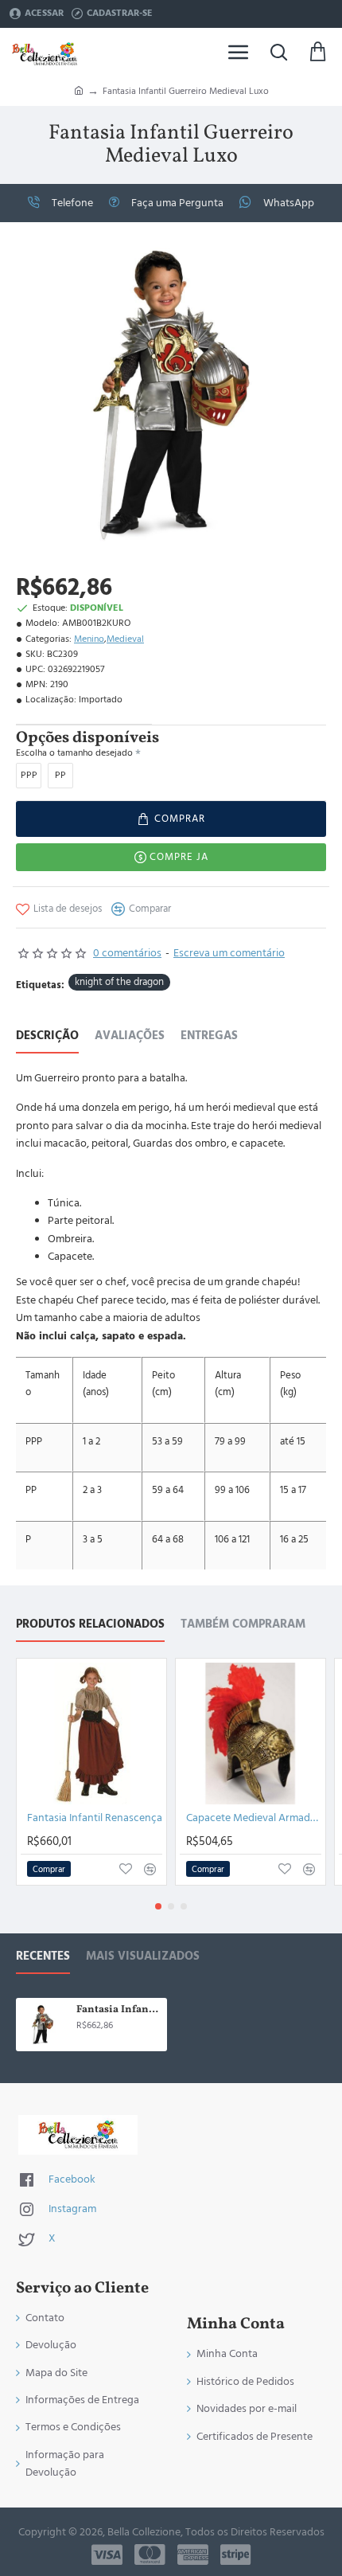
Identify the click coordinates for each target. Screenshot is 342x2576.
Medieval (125, 639)
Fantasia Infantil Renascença (95, 1818)
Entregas (209, 1036)
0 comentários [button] (127, 953)
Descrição (47, 1036)
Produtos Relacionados (90, 1625)
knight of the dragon (119, 982)
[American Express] (193, 2555)
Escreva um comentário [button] (229, 953)
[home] (79, 90)
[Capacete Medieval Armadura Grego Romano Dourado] (251, 1734)
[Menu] (239, 52)
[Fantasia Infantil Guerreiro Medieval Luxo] (43, 2025)
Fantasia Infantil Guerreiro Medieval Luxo (119, 2010)
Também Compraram (243, 1625)
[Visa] (107, 2555)
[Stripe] (236, 2555)
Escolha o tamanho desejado (74, 753)
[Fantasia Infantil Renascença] (91, 1734)
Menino (89, 639)
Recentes (43, 1957)
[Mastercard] (150, 2555)
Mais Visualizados (143, 1957)
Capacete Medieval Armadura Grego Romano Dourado (254, 1818)
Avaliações (130, 1036)
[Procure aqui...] (278, 52)
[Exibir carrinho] (318, 52)
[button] (171, 819)
